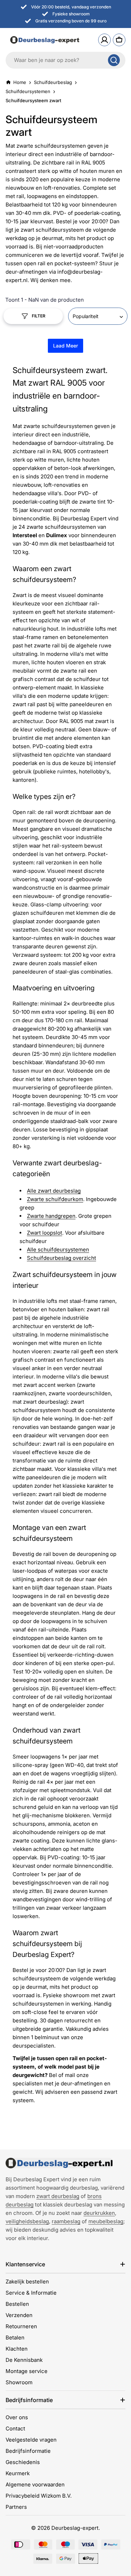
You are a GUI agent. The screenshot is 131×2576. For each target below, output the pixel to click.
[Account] (104, 40)
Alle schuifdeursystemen (58, 1250)
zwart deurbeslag (58, 2196)
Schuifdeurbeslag (53, 82)
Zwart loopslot (45, 1233)
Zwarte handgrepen (51, 1216)
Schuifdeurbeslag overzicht (61, 1258)
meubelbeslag (106, 2221)
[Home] (59, 2163)
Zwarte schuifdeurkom (55, 1199)
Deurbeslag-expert (75, 2528)
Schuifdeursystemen (28, 91)
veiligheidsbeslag (27, 2221)
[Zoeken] (114, 60)
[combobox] (65, 60)
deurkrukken (99, 2213)
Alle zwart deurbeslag (54, 1191)
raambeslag (66, 2221)
